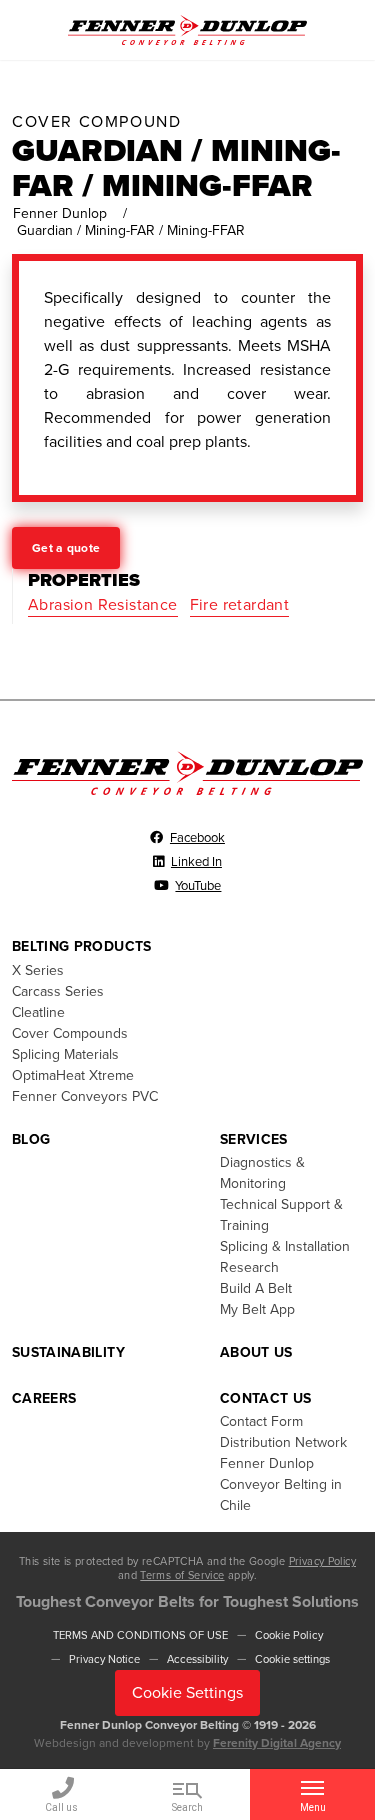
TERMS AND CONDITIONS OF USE (140, 1635)
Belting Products (82, 946)
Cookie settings (292, 1659)
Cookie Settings (187, 1693)
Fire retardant (240, 605)
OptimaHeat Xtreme (73, 1075)
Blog (31, 1139)
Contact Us (266, 1398)
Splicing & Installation (285, 1246)
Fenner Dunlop (60, 213)
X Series (38, 970)
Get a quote (66, 548)
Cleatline (38, 1012)
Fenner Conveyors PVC (85, 1096)
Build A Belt (256, 1288)
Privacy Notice (104, 1659)
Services (254, 1139)
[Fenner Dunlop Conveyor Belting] (187, 29)
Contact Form (261, 1421)
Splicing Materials (65, 1054)
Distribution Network (283, 1442)
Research (249, 1267)
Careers (44, 1398)
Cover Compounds (70, 1033)
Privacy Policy (322, 1561)
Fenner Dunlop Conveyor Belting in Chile (281, 1484)
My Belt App (257, 1309)
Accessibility (197, 1659)
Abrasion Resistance (103, 605)
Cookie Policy (289, 1635)
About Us (256, 1352)
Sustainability (68, 1352)
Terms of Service (182, 1575)
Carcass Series (58, 991)
